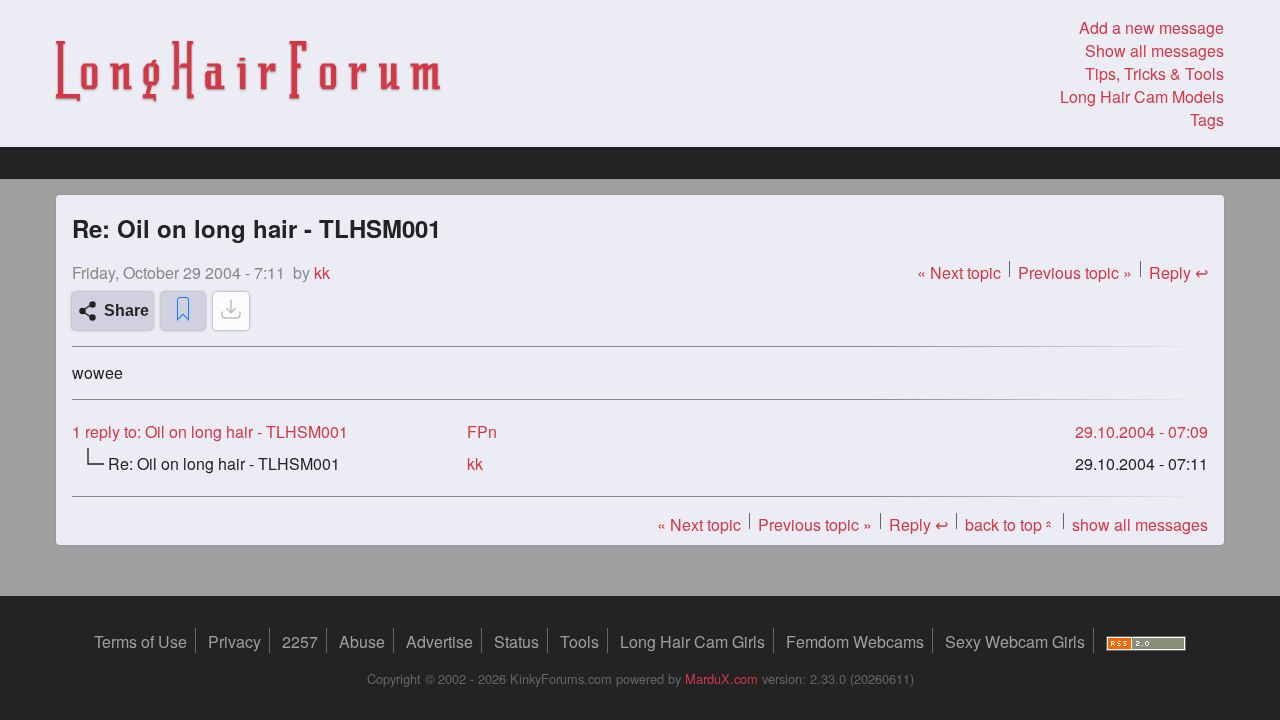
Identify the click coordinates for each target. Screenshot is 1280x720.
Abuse (362, 641)
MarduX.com (721, 678)
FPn (482, 431)
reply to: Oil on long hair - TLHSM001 (210, 431)
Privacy (234, 641)
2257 (300, 641)
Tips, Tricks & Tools (1154, 73)
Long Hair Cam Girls (692, 641)
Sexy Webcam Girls (1015, 641)
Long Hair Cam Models (1142, 96)
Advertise (439, 641)
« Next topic (959, 272)
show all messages (1140, 524)
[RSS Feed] (1146, 641)
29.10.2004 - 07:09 (1141, 431)
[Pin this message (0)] (183, 311)
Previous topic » (1075, 272)
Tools (579, 641)
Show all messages (1154, 50)
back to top (1010, 524)
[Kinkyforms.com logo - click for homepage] (248, 74)
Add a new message (1151, 27)
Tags (1207, 119)
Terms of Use (140, 641)
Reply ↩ (1178, 272)
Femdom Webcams (855, 641)
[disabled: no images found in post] (231, 311)
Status (516, 641)
